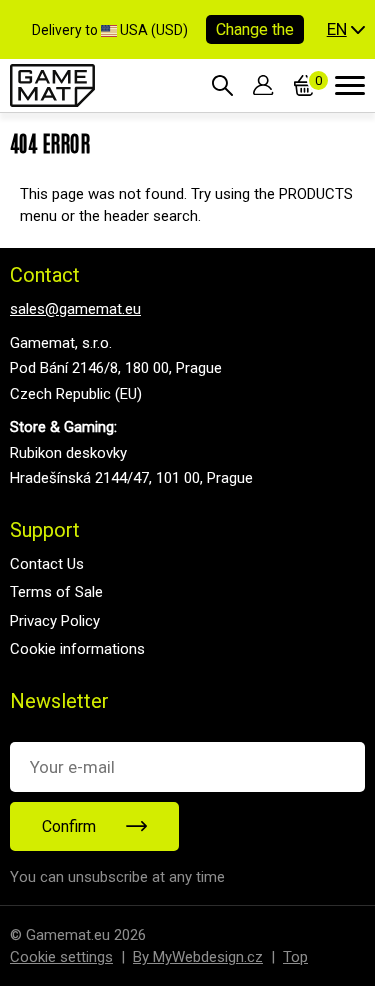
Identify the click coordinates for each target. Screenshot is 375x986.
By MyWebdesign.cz (198, 957)
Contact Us (47, 564)
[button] (346, 30)
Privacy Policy (55, 621)
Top (295, 957)
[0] (304, 85)
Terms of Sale (56, 592)
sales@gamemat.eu (75, 309)
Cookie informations (77, 649)
